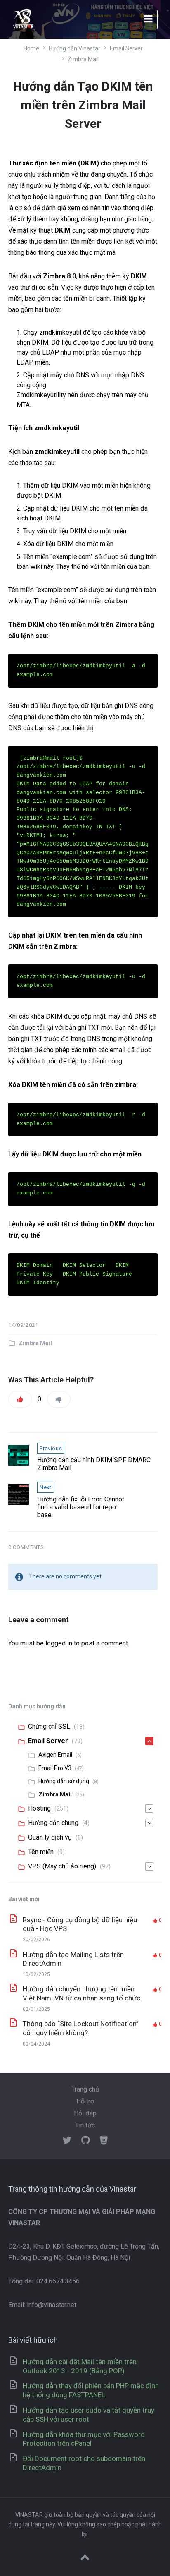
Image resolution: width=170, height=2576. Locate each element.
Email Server (126, 48)
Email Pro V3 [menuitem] (55, 1768)
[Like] (20, 1399)
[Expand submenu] (149, 1741)
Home (31, 48)
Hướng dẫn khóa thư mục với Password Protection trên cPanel (84, 2439)
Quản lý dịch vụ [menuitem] (50, 1837)
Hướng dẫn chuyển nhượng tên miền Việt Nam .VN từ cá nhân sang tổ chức (81, 1993)
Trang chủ (85, 2089)
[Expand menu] (148, 19)
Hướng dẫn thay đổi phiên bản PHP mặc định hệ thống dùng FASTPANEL (91, 2390)
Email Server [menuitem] (48, 1741)
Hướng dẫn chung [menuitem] (53, 1823)
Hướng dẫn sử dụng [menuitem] (64, 1781)
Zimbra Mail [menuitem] (55, 1794)
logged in (59, 1643)
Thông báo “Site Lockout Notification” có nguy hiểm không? (81, 2028)
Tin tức (85, 2125)
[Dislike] (59, 1399)
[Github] (86, 2141)
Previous (51, 1448)
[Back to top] (85, 2558)
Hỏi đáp (85, 2113)
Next (46, 1487)
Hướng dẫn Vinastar (74, 48)
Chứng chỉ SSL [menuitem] (49, 1726)
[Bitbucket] (104, 2141)
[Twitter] (67, 2141)
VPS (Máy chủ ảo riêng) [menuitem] (62, 1866)
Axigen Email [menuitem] (55, 1755)
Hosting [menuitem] (39, 1808)
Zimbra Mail (83, 59)
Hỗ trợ (85, 2101)
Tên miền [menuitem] (41, 1852)
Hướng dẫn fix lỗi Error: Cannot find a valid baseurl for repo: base (81, 1507)
